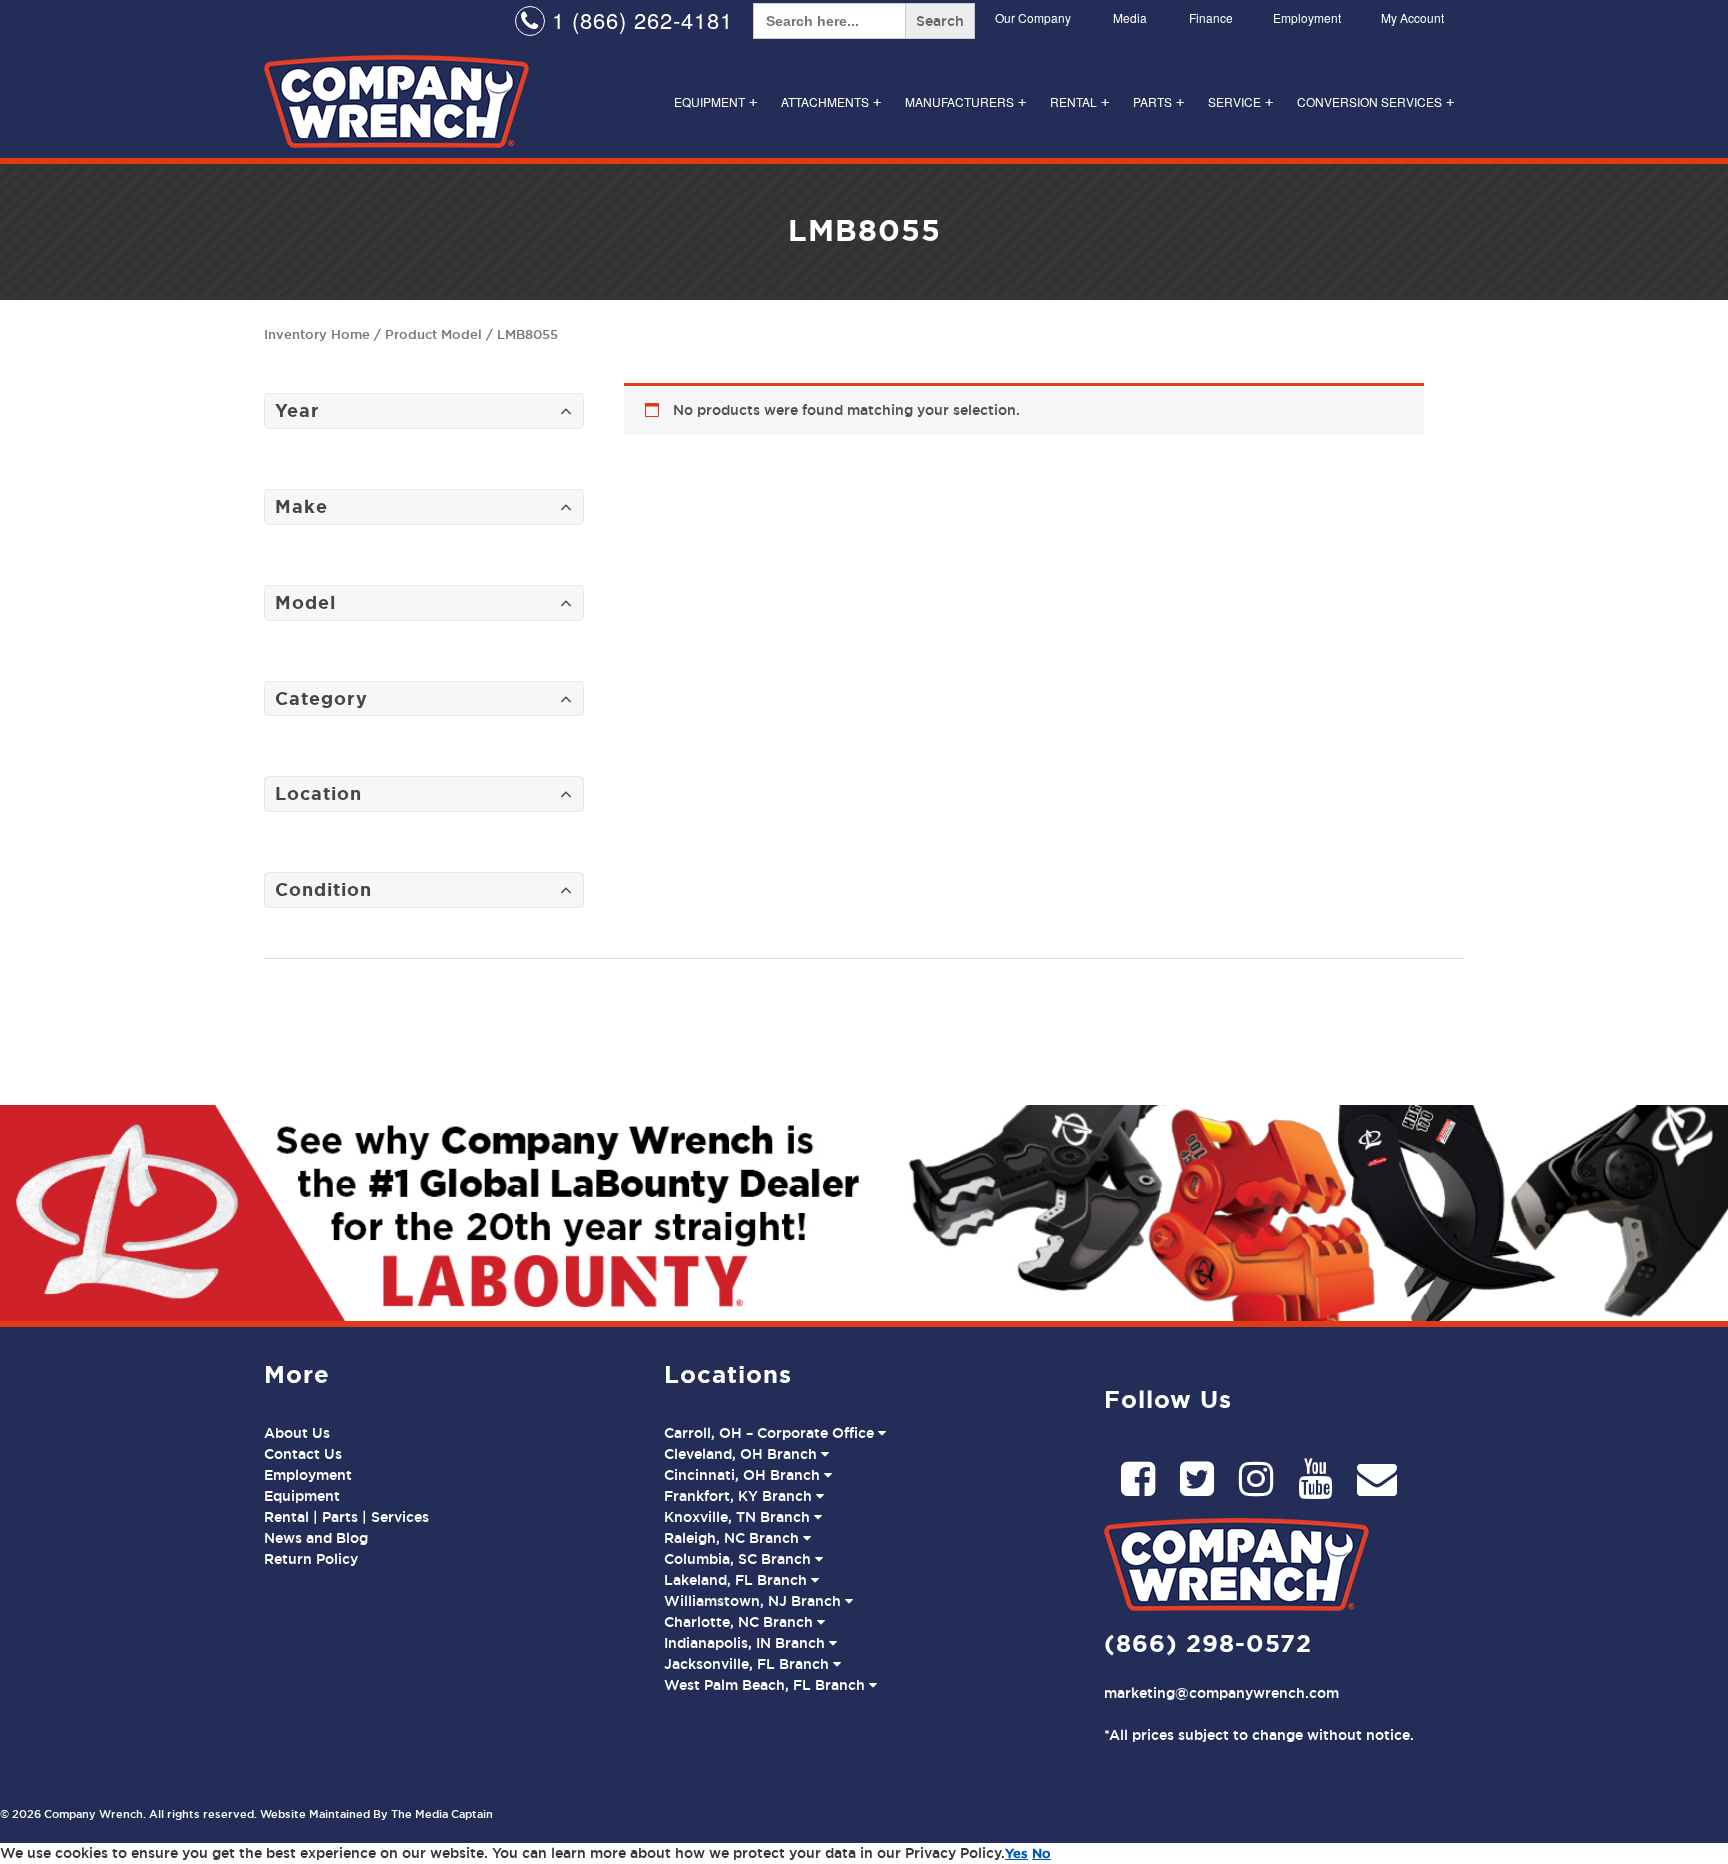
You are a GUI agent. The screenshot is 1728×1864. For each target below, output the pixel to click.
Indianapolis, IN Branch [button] (746, 1643)
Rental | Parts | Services (346, 1517)
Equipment (715, 101)
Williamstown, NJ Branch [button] (754, 1601)
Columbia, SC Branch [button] (739, 1559)
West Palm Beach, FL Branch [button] (766, 1685)
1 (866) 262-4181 (639, 19)
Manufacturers (965, 101)
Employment (1307, 17)
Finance (1211, 17)
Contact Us (303, 1454)
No (1041, 1853)
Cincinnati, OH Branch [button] (744, 1475)
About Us (297, 1433)
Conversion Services (1375, 101)
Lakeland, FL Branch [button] (737, 1580)
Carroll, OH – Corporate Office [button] (771, 1433)
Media (1130, 17)
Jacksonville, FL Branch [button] (748, 1664)
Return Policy (311, 1559)
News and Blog (316, 1538)
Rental (1079, 101)
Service (1240, 101)
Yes (1016, 1853)
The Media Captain (442, 1814)
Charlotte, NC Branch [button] (740, 1622)
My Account (1412, 17)
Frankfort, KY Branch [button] (740, 1496)
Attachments (831, 101)
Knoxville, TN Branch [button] (739, 1517)
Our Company (1033, 17)
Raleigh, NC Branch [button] (733, 1538)
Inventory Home (317, 334)
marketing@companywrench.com (1221, 1693)
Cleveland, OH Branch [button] (742, 1454)
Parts (1158, 101)
